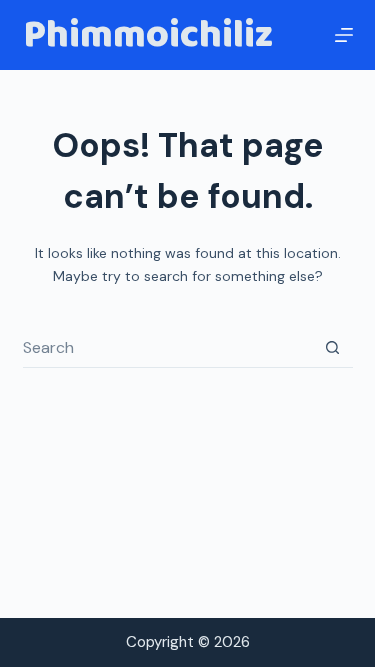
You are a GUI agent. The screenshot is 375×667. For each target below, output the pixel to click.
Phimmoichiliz (148, 35)
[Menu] (344, 35)
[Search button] (333, 348)
